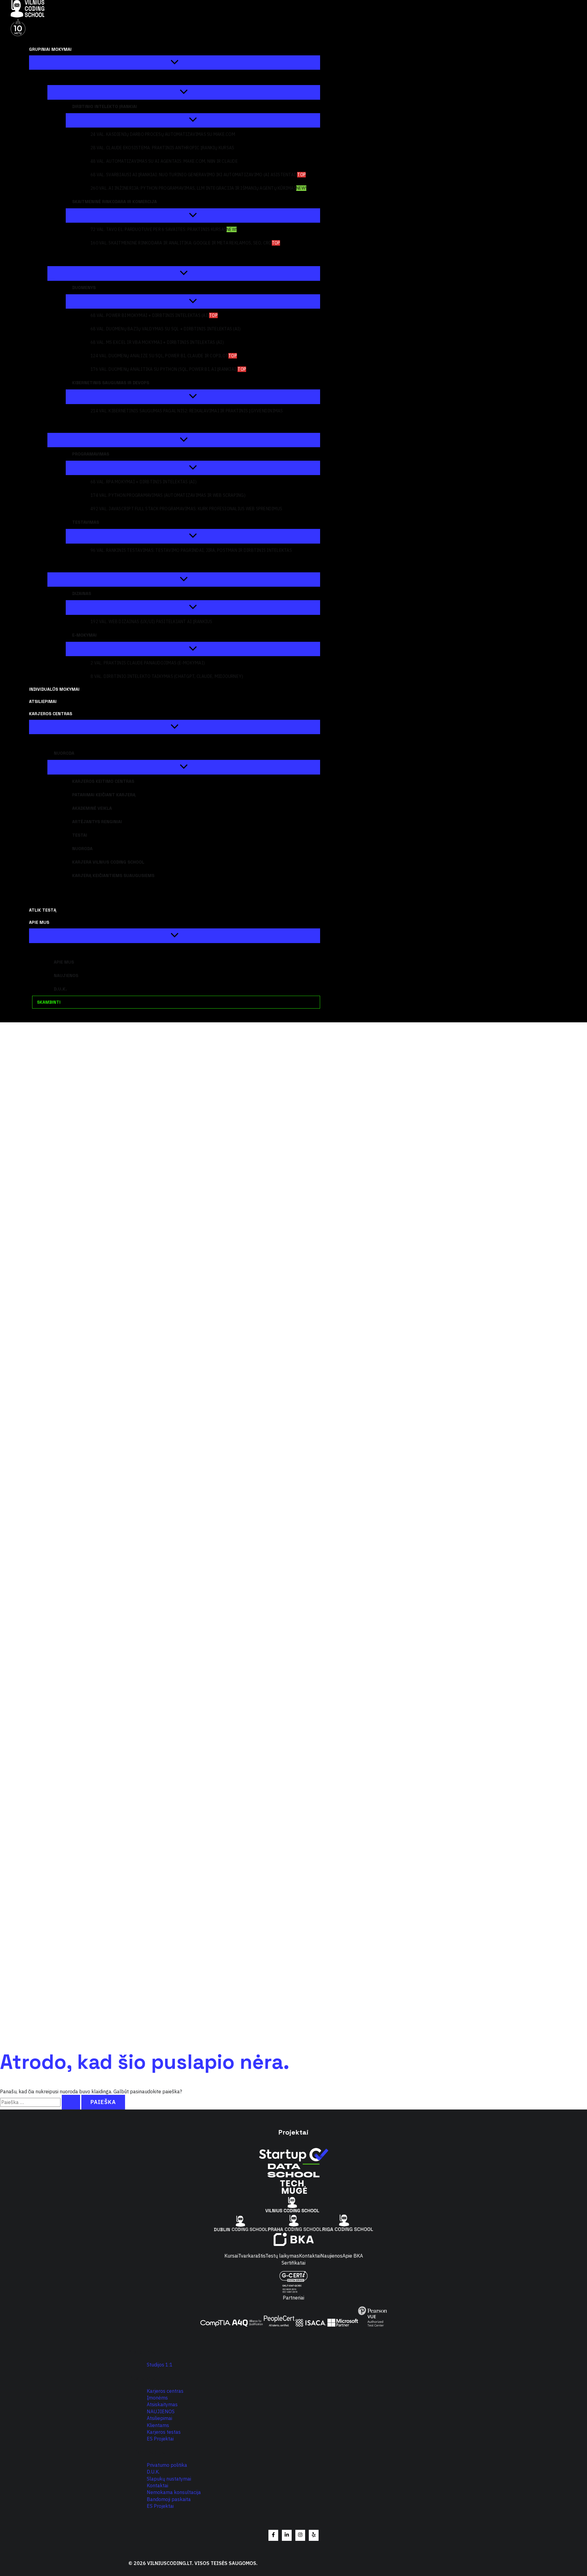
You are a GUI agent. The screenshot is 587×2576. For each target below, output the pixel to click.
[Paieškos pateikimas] (71, 2102)
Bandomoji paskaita (169, 2499)
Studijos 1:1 (160, 2365)
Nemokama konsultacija (174, 2492)
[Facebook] (273, 2535)
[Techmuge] (293, 2193)
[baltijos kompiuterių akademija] (294, 2244)
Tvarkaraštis (252, 2256)
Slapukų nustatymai (169, 2479)
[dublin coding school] (241, 2229)
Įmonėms (157, 2398)
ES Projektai (160, 2439)
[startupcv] (293, 2160)
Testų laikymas (282, 2256)
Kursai (231, 2256)
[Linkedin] (287, 2535)
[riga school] (348, 2229)
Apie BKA (353, 2256)
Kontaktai (310, 2256)
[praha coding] (295, 2229)
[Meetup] (314, 2535)
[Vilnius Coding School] (293, 2210)
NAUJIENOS (161, 2411)
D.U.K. (153, 2472)
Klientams (158, 2425)
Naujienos (331, 2256)
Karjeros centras (165, 2391)
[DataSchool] (293, 2176)
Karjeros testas (164, 2432)
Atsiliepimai (159, 2418)
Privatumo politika (167, 2465)
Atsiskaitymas (162, 2404)
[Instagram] (300, 2535)
